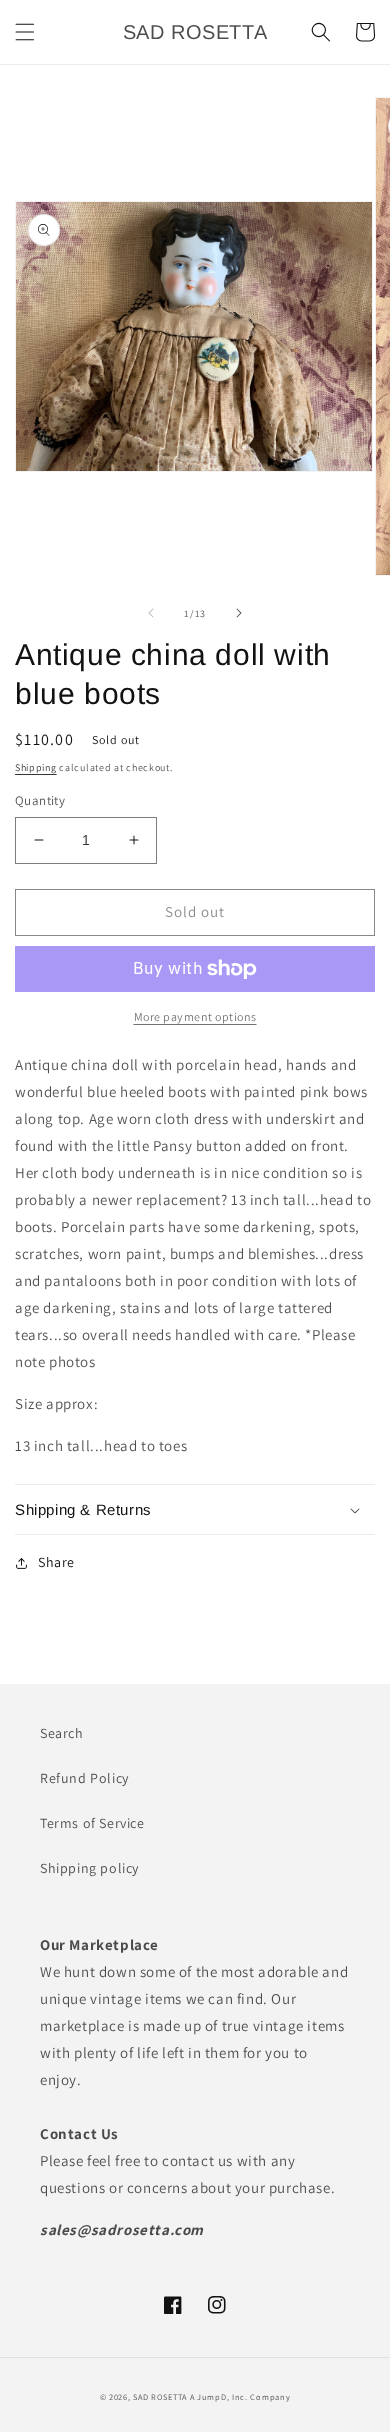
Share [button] (56, 1562)
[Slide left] (151, 613)
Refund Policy (84, 1778)
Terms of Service (92, 1823)
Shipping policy (89, 1868)
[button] (25, 32)
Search (62, 1733)
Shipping (36, 767)
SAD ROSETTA (160, 2396)
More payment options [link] (195, 1016)
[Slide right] (239, 613)
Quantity (40, 800)
